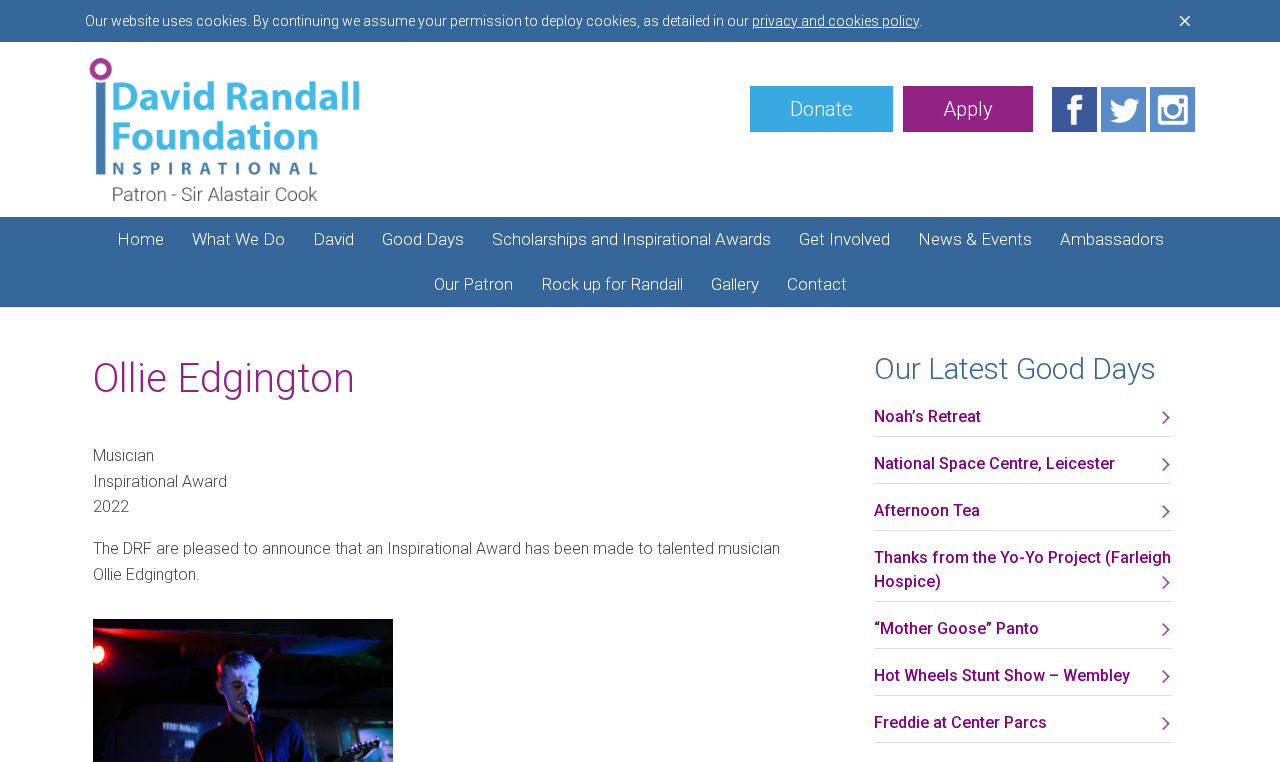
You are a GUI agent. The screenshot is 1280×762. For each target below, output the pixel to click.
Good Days (423, 239)
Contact (817, 284)
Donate (821, 109)
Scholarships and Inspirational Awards (631, 239)
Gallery (735, 284)
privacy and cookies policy (835, 21)
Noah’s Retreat (927, 416)
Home (140, 239)
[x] (1185, 21)
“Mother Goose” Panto (956, 628)
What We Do (238, 239)
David (333, 239)
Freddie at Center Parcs (960, 722)
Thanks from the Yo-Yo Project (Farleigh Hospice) (1022, 569)
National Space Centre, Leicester (994, 463)
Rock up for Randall (612, 284)
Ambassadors (1112, 239)
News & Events (975, 239)
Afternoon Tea (927, 510)
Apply (968, 109)
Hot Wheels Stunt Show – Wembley (1002, 675)
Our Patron (473, 284)
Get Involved (844, 239)
